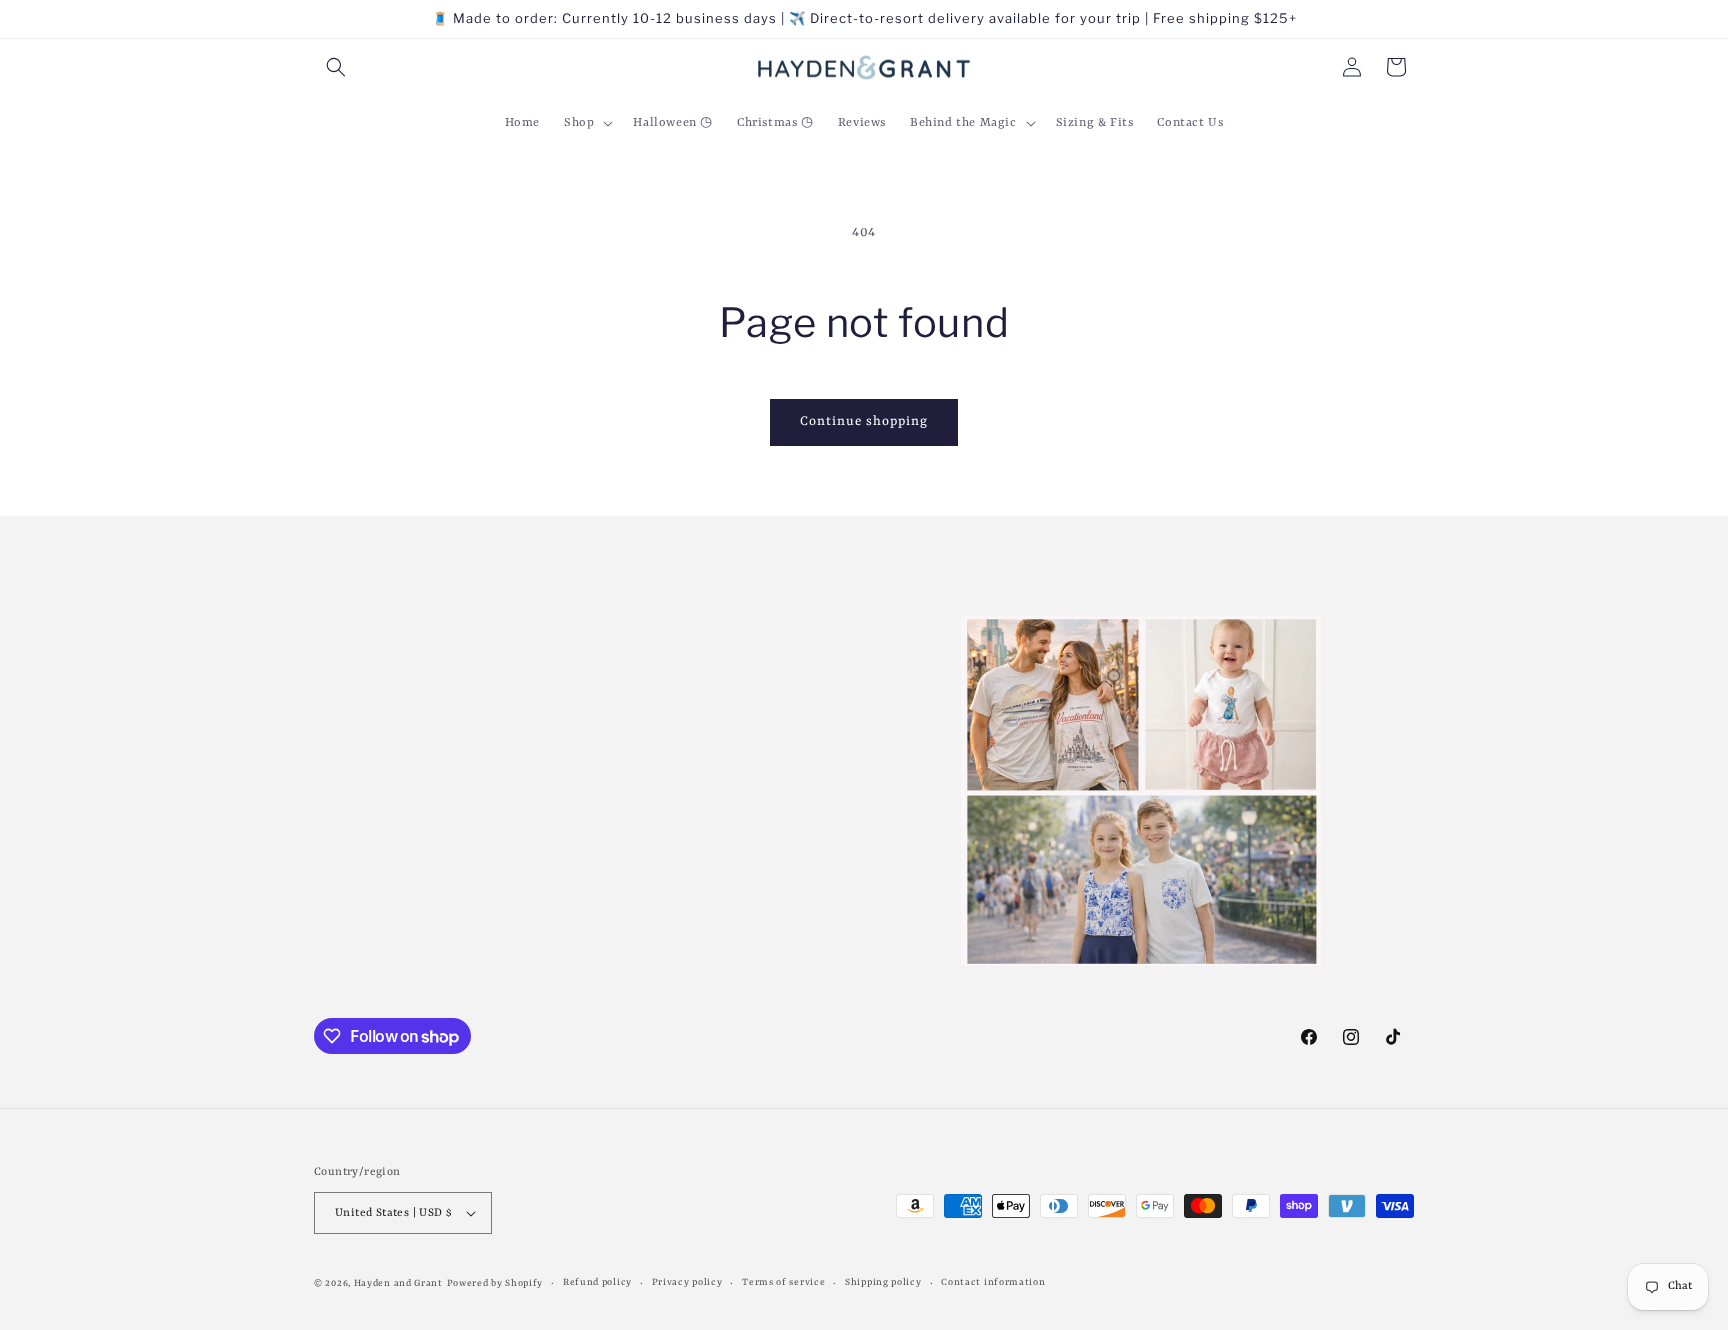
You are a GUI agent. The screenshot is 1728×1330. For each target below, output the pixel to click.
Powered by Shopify (495, 1283)
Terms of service (783, 1282)
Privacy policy (687, 1282)
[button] (336, 67)
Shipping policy (883, 1282)
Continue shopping (864, 421)
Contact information (993, 1282)
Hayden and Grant (398, 1283)
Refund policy (597, 1282)
